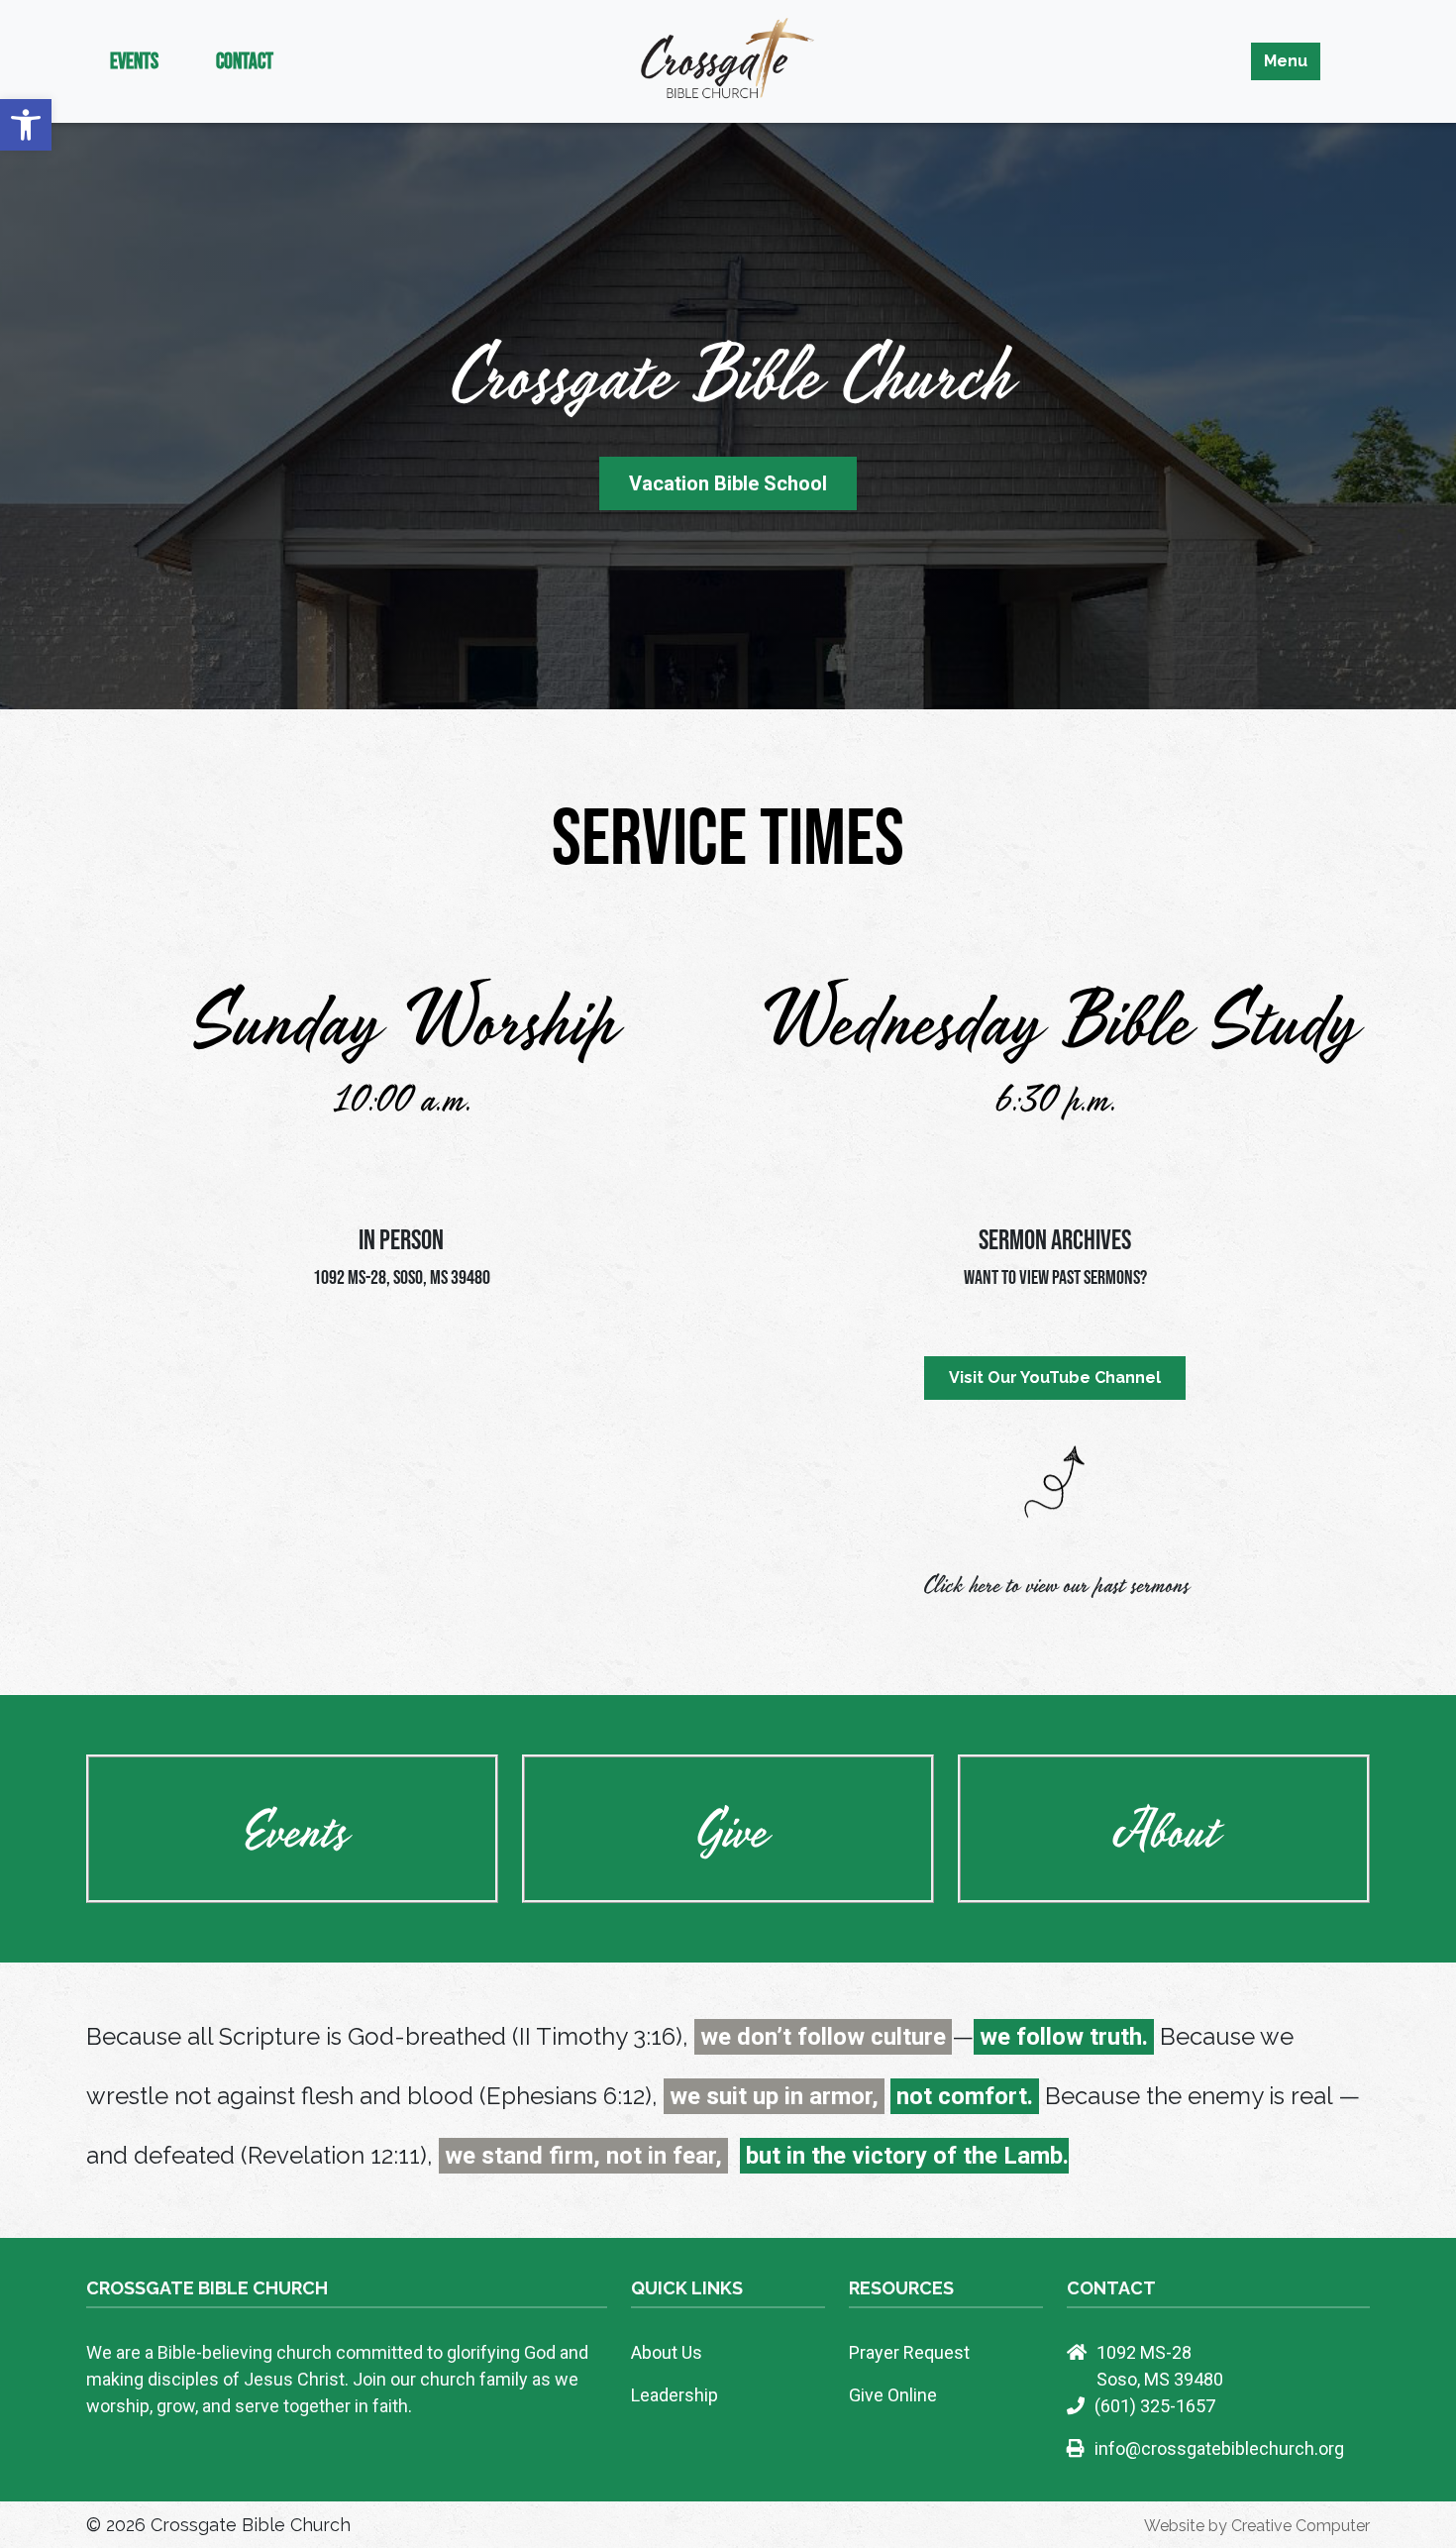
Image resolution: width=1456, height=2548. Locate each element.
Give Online (893, 2395)
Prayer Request (909, 2352)
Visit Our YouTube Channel (1055, 1378)
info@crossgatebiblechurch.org (1219, 2448)
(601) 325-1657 (1155, 2406)
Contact (245, 60)
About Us (667, 2352)
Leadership (675, 2395)
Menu (1286, 61)
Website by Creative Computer (1257, 2526)
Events (134, 60)
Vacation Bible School (728, 483)
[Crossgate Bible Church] (728, 59)
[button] (26, 125)
